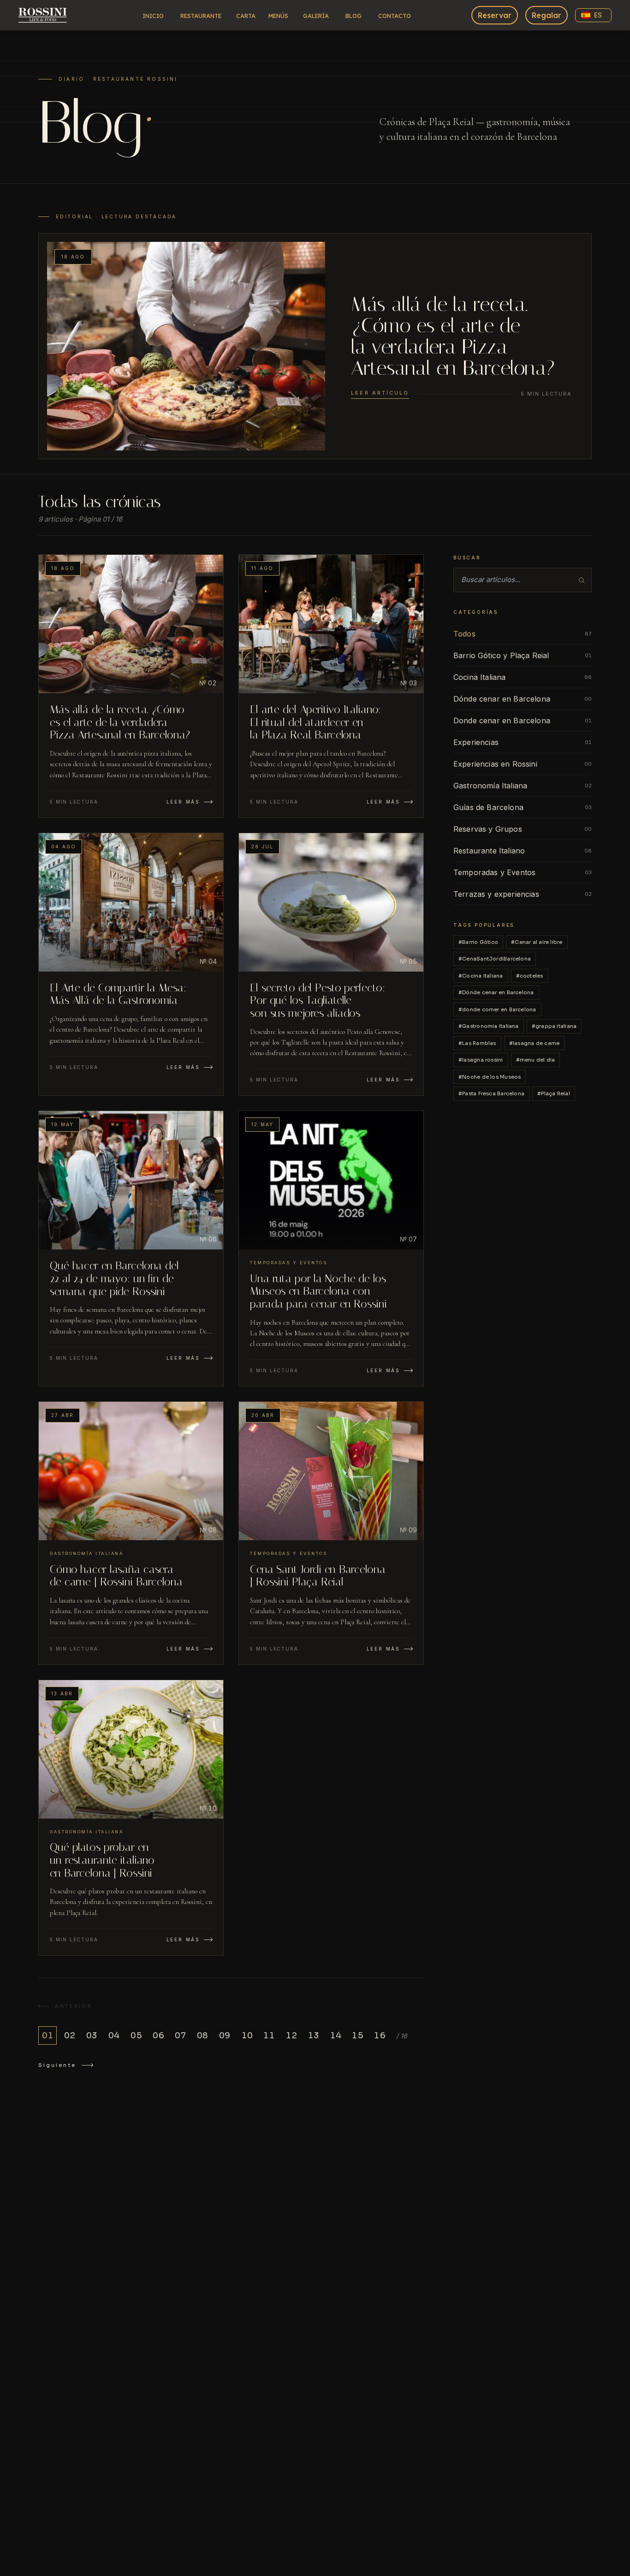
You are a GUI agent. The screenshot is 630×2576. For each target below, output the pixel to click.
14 (336, 2036)
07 (180, 2036)
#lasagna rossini (481, 1060)
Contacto (395, 16)
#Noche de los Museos (490, 1077)
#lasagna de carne (535, 1043)
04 (114, 2036)
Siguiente (57, 2065)
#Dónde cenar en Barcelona (496, 992)
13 (313, 2036)
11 (269, 2036)
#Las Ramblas (477, 1043)
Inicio (153, 16)
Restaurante (201, 16)
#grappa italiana (554, 1026)
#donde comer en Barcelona (497, 1009)
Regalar (547, 15)
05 (136, 2036)
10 (247, 2036)
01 (48, 2036)
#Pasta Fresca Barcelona (491, 1093)
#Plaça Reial (554, 1093)
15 (357, 2036)
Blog (354, 16)
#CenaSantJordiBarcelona (495, 959)
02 (70, 2036)
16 (380, 2036)
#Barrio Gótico (478, 942)
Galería (316, 16)
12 (291, 2036)
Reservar (495, 15)
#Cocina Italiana (481, 976)
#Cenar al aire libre (537, 942)
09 (225, 2036)
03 (92, 2036)
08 (202, 2036)
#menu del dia (536, 1060)
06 (158, 2036)
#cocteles (530, 976)
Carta (246, 16)
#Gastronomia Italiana (489, 1026)
